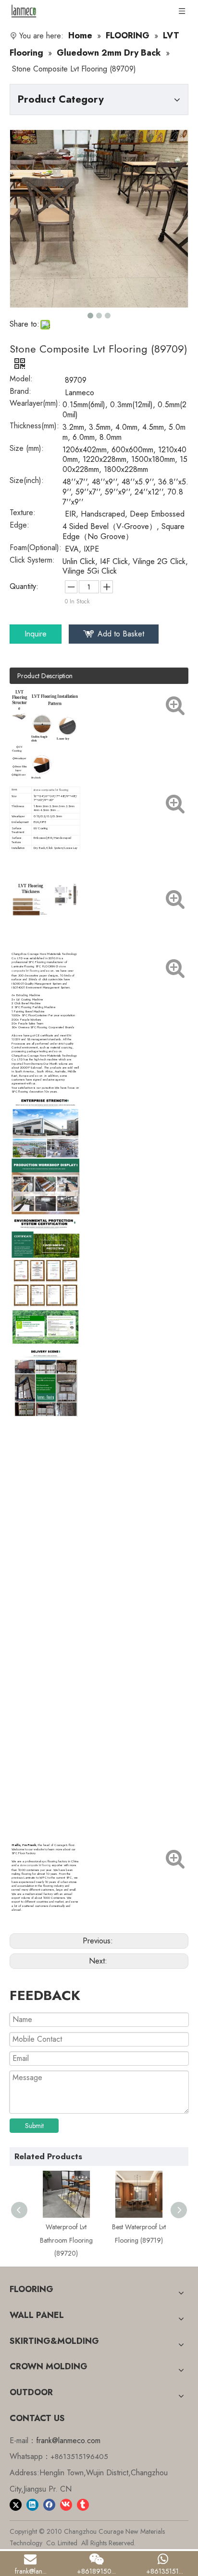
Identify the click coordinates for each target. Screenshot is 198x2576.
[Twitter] (16, 2504)
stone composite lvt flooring (36, 1865)
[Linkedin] (32, 2504)
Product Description (45, 676)
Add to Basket (121, 634)
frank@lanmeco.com (68, 2441)
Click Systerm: (32, 561)
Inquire (36, 634)
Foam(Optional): (36, 549)
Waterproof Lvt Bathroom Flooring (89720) (63, 2240)
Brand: (20, 392)
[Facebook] (49, 2504)
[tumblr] (83, 2504)
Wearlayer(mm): (35, 404)
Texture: (23, 514)
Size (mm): (27, 449)
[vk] (66, 2504)
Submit (34, 2126)
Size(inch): (27, 482)
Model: (21, 380)
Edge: (19, 526)
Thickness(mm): (34, 427)
